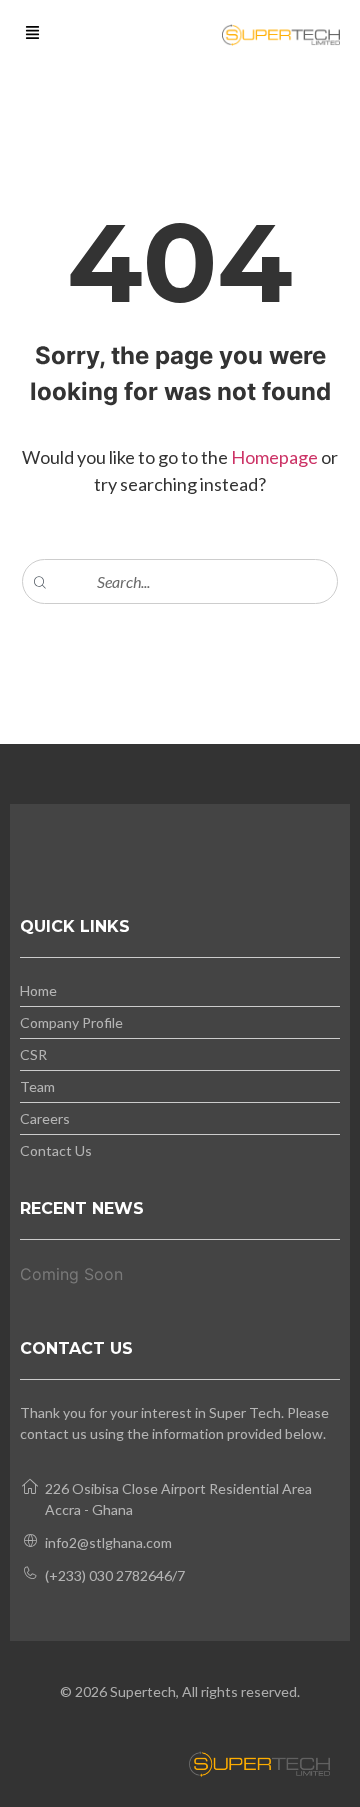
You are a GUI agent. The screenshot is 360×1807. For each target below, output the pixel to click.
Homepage (276, 457)
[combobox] (180, 581)
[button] (33, 34)
